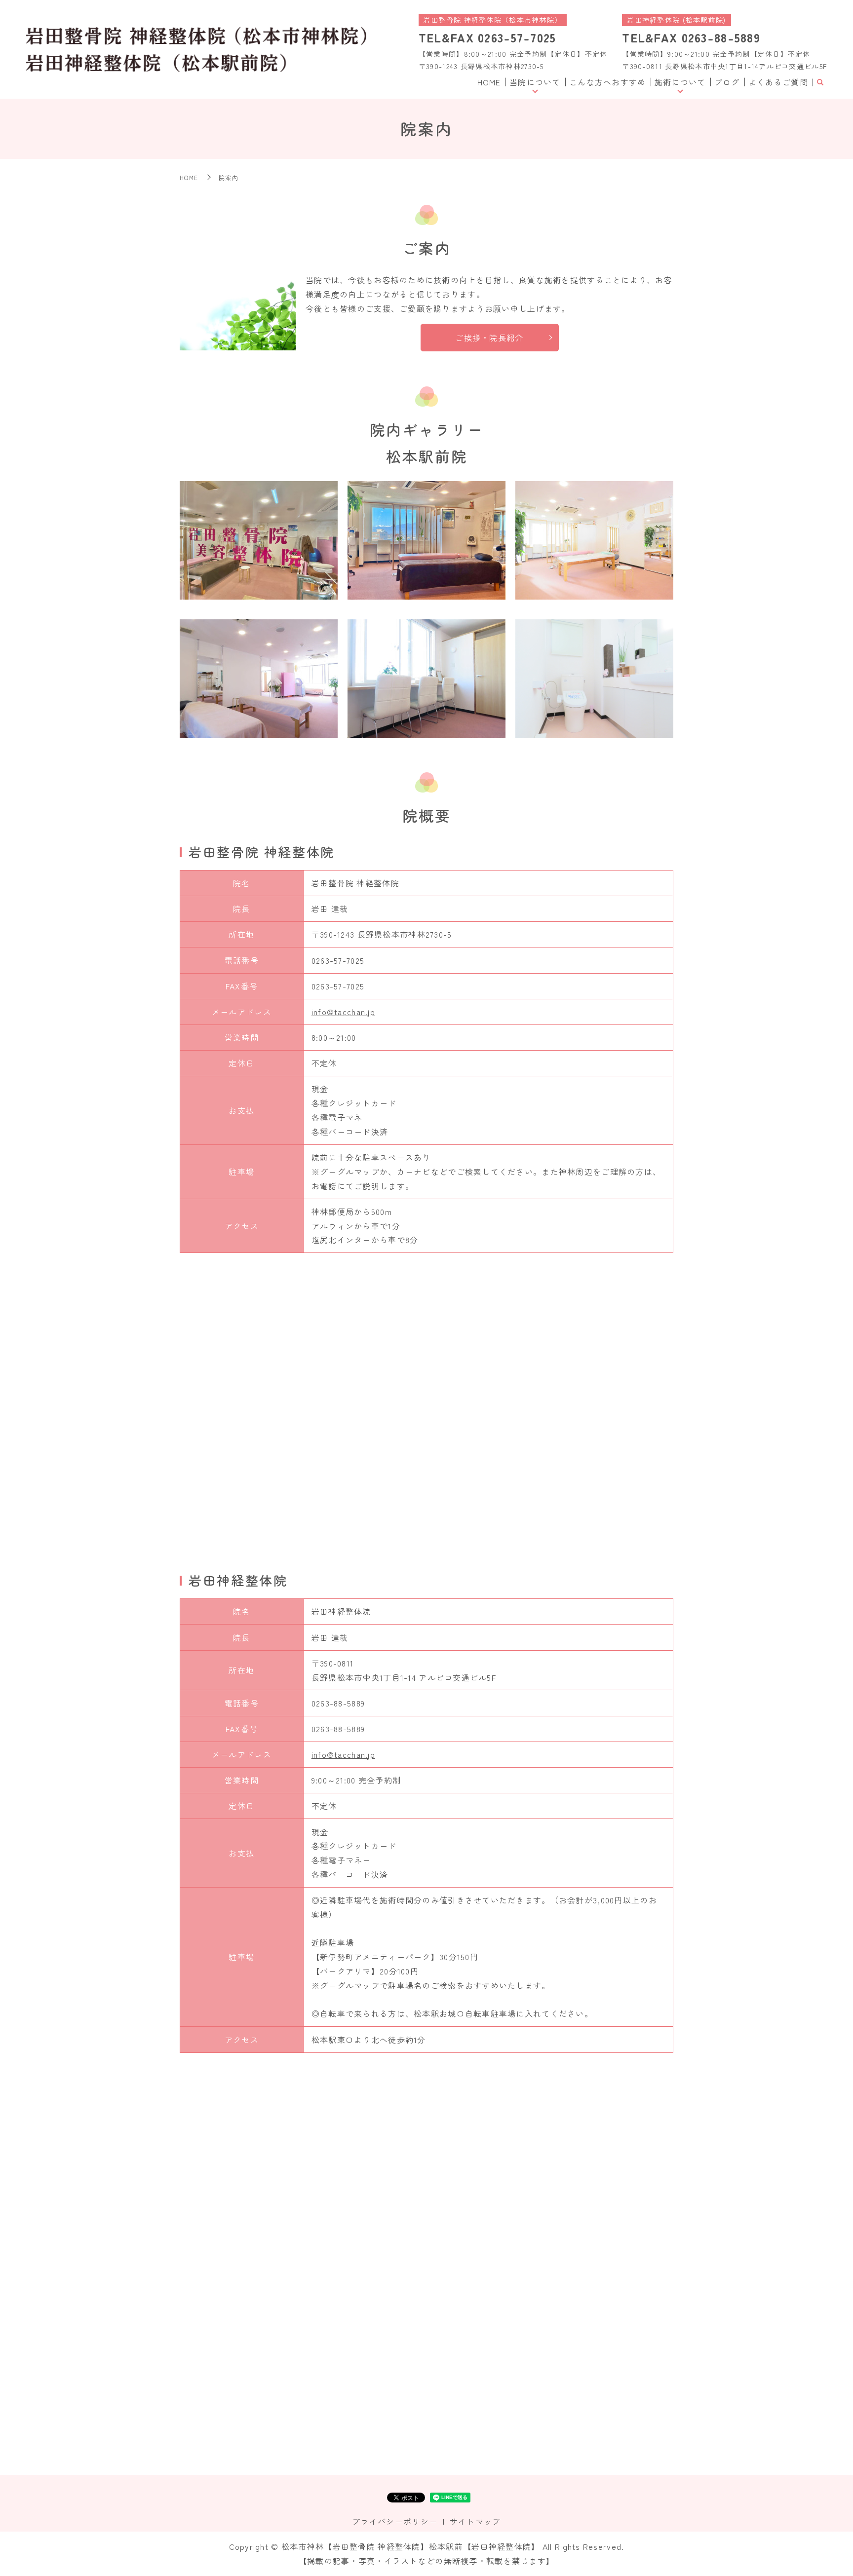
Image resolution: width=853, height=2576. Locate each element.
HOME (489, 82)
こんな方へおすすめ (608, 82)
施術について (680, 82)
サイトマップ (475, 2521)
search (820, 82)
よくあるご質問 (778, 82)
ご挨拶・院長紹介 (489, 338)
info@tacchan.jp (343, 1012)
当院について (535, 82)
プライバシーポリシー (395, 2521)
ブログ (727, 82)
